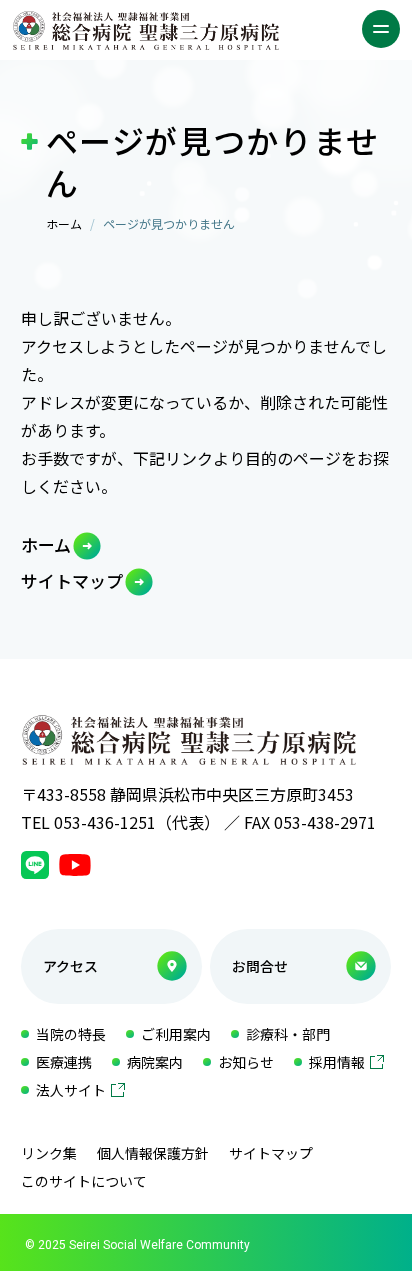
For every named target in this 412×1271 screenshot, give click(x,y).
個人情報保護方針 (153, 1153)
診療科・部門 (288, 1034)
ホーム (64, 223)
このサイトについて (84, 1181)
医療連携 (64, 1062)
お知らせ (246, 1062)
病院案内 (155, 1062)
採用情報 (337, 1062)
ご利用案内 (176, 1034)
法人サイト (71, 1090)
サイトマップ (72, 580)
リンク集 (49, 1153)
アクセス (70, 966)
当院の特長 (71, 1034)
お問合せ (260, 966)
